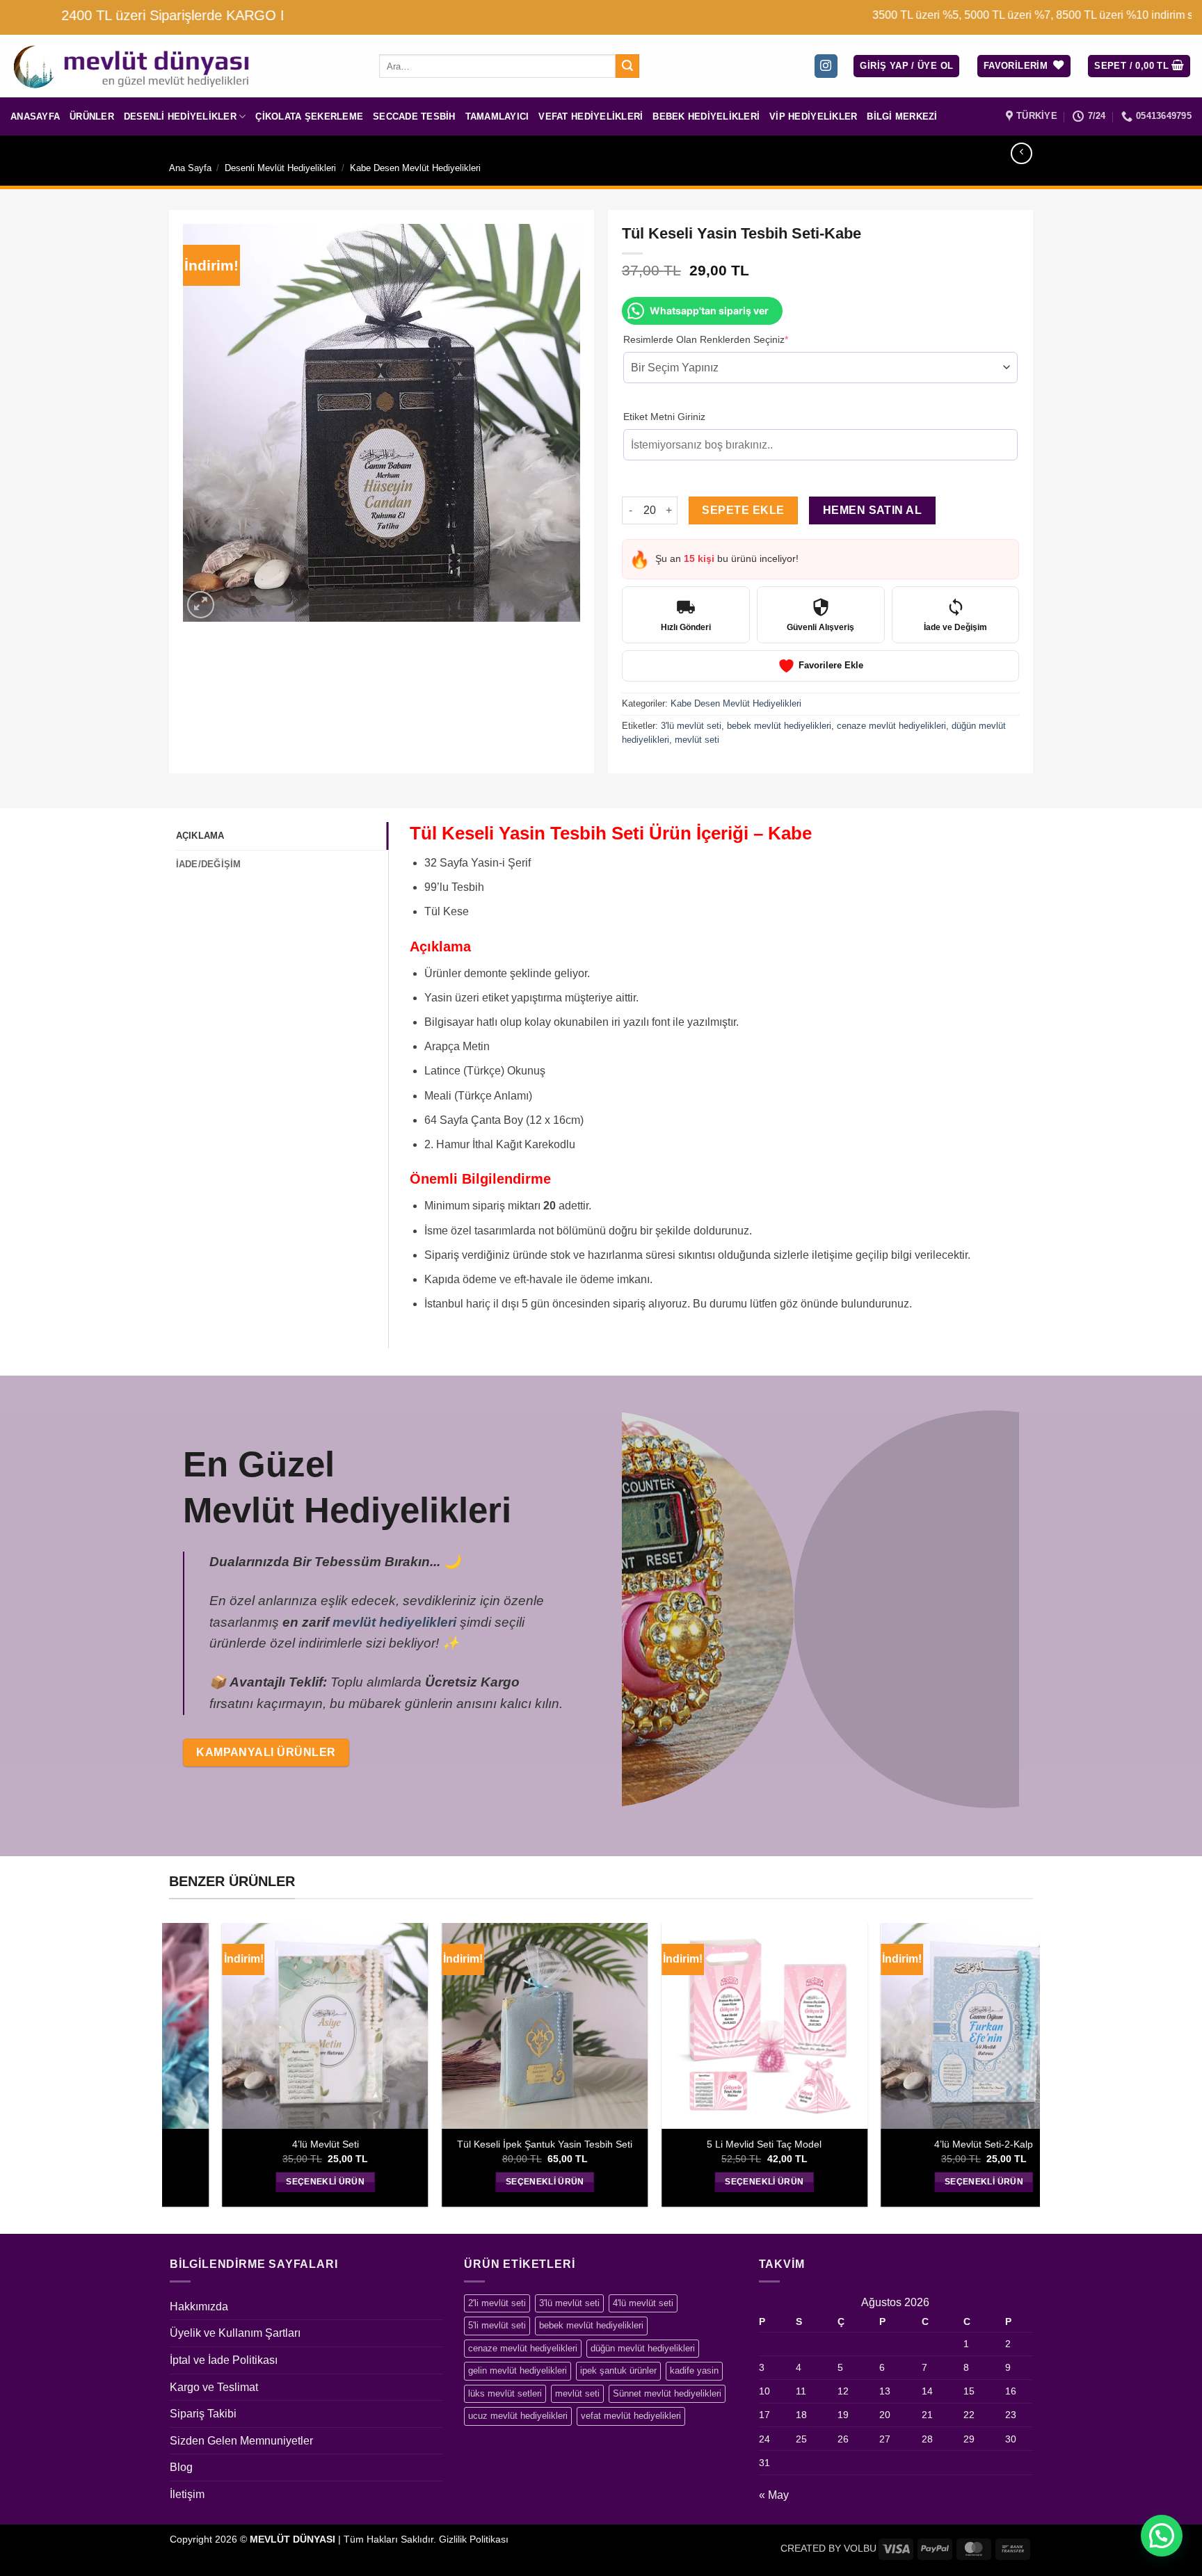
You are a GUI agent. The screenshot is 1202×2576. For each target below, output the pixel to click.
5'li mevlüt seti (497, 2325)
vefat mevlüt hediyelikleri (631, 2416)
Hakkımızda (199, 2307)
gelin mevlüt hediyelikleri (518, 2370)
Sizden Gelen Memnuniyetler (241, 2441)
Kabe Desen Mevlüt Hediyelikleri (415, 168)
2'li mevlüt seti (497, 2303)
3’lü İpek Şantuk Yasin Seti (400, 2144)
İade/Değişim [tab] (209, 864)
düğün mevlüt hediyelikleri (643, 2348)
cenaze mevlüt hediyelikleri (891, 726)
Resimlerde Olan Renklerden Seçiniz (727, 339)
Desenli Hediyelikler (180, 116)
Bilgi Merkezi (902, 116)
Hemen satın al (873, 510)
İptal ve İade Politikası (224, 2360)
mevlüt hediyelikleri (394, 1622)
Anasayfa (35, 116)
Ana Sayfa (190, 168)
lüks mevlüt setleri (505, 2393)
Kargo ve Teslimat (214, 2387)
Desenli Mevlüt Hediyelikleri (280, 168)
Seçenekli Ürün (400, 2182)
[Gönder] (627, 66)
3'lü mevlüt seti (691, 726)
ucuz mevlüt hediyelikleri (518, 2416)
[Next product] (1021, 153)
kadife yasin (694, 2370)
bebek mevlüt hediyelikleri (779, 726)
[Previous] (630, 1608)
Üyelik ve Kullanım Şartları (235, 2333)
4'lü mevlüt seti (643, 2303)
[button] (906, 66)
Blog (181, 2467)
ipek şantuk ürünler (618, 2370)
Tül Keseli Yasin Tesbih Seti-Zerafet (838, 2144)
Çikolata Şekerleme (309, 116)
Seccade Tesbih (414, 116)
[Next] (1011, 1608)
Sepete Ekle (743, 510)
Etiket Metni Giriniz (664, 417)
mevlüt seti (697, 740)
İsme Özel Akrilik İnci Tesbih (619, 2144)
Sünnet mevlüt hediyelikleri (667, 2393)
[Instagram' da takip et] (826, 66)
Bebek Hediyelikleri (706, 116)
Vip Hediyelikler (813, 116)
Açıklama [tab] (200, 836)
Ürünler (92, 116)
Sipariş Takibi (203, 2414)
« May (774, 2495)
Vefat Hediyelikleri (591, 116)
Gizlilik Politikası (474, 2539)
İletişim (187, 2494)
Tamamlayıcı (497, 116)
